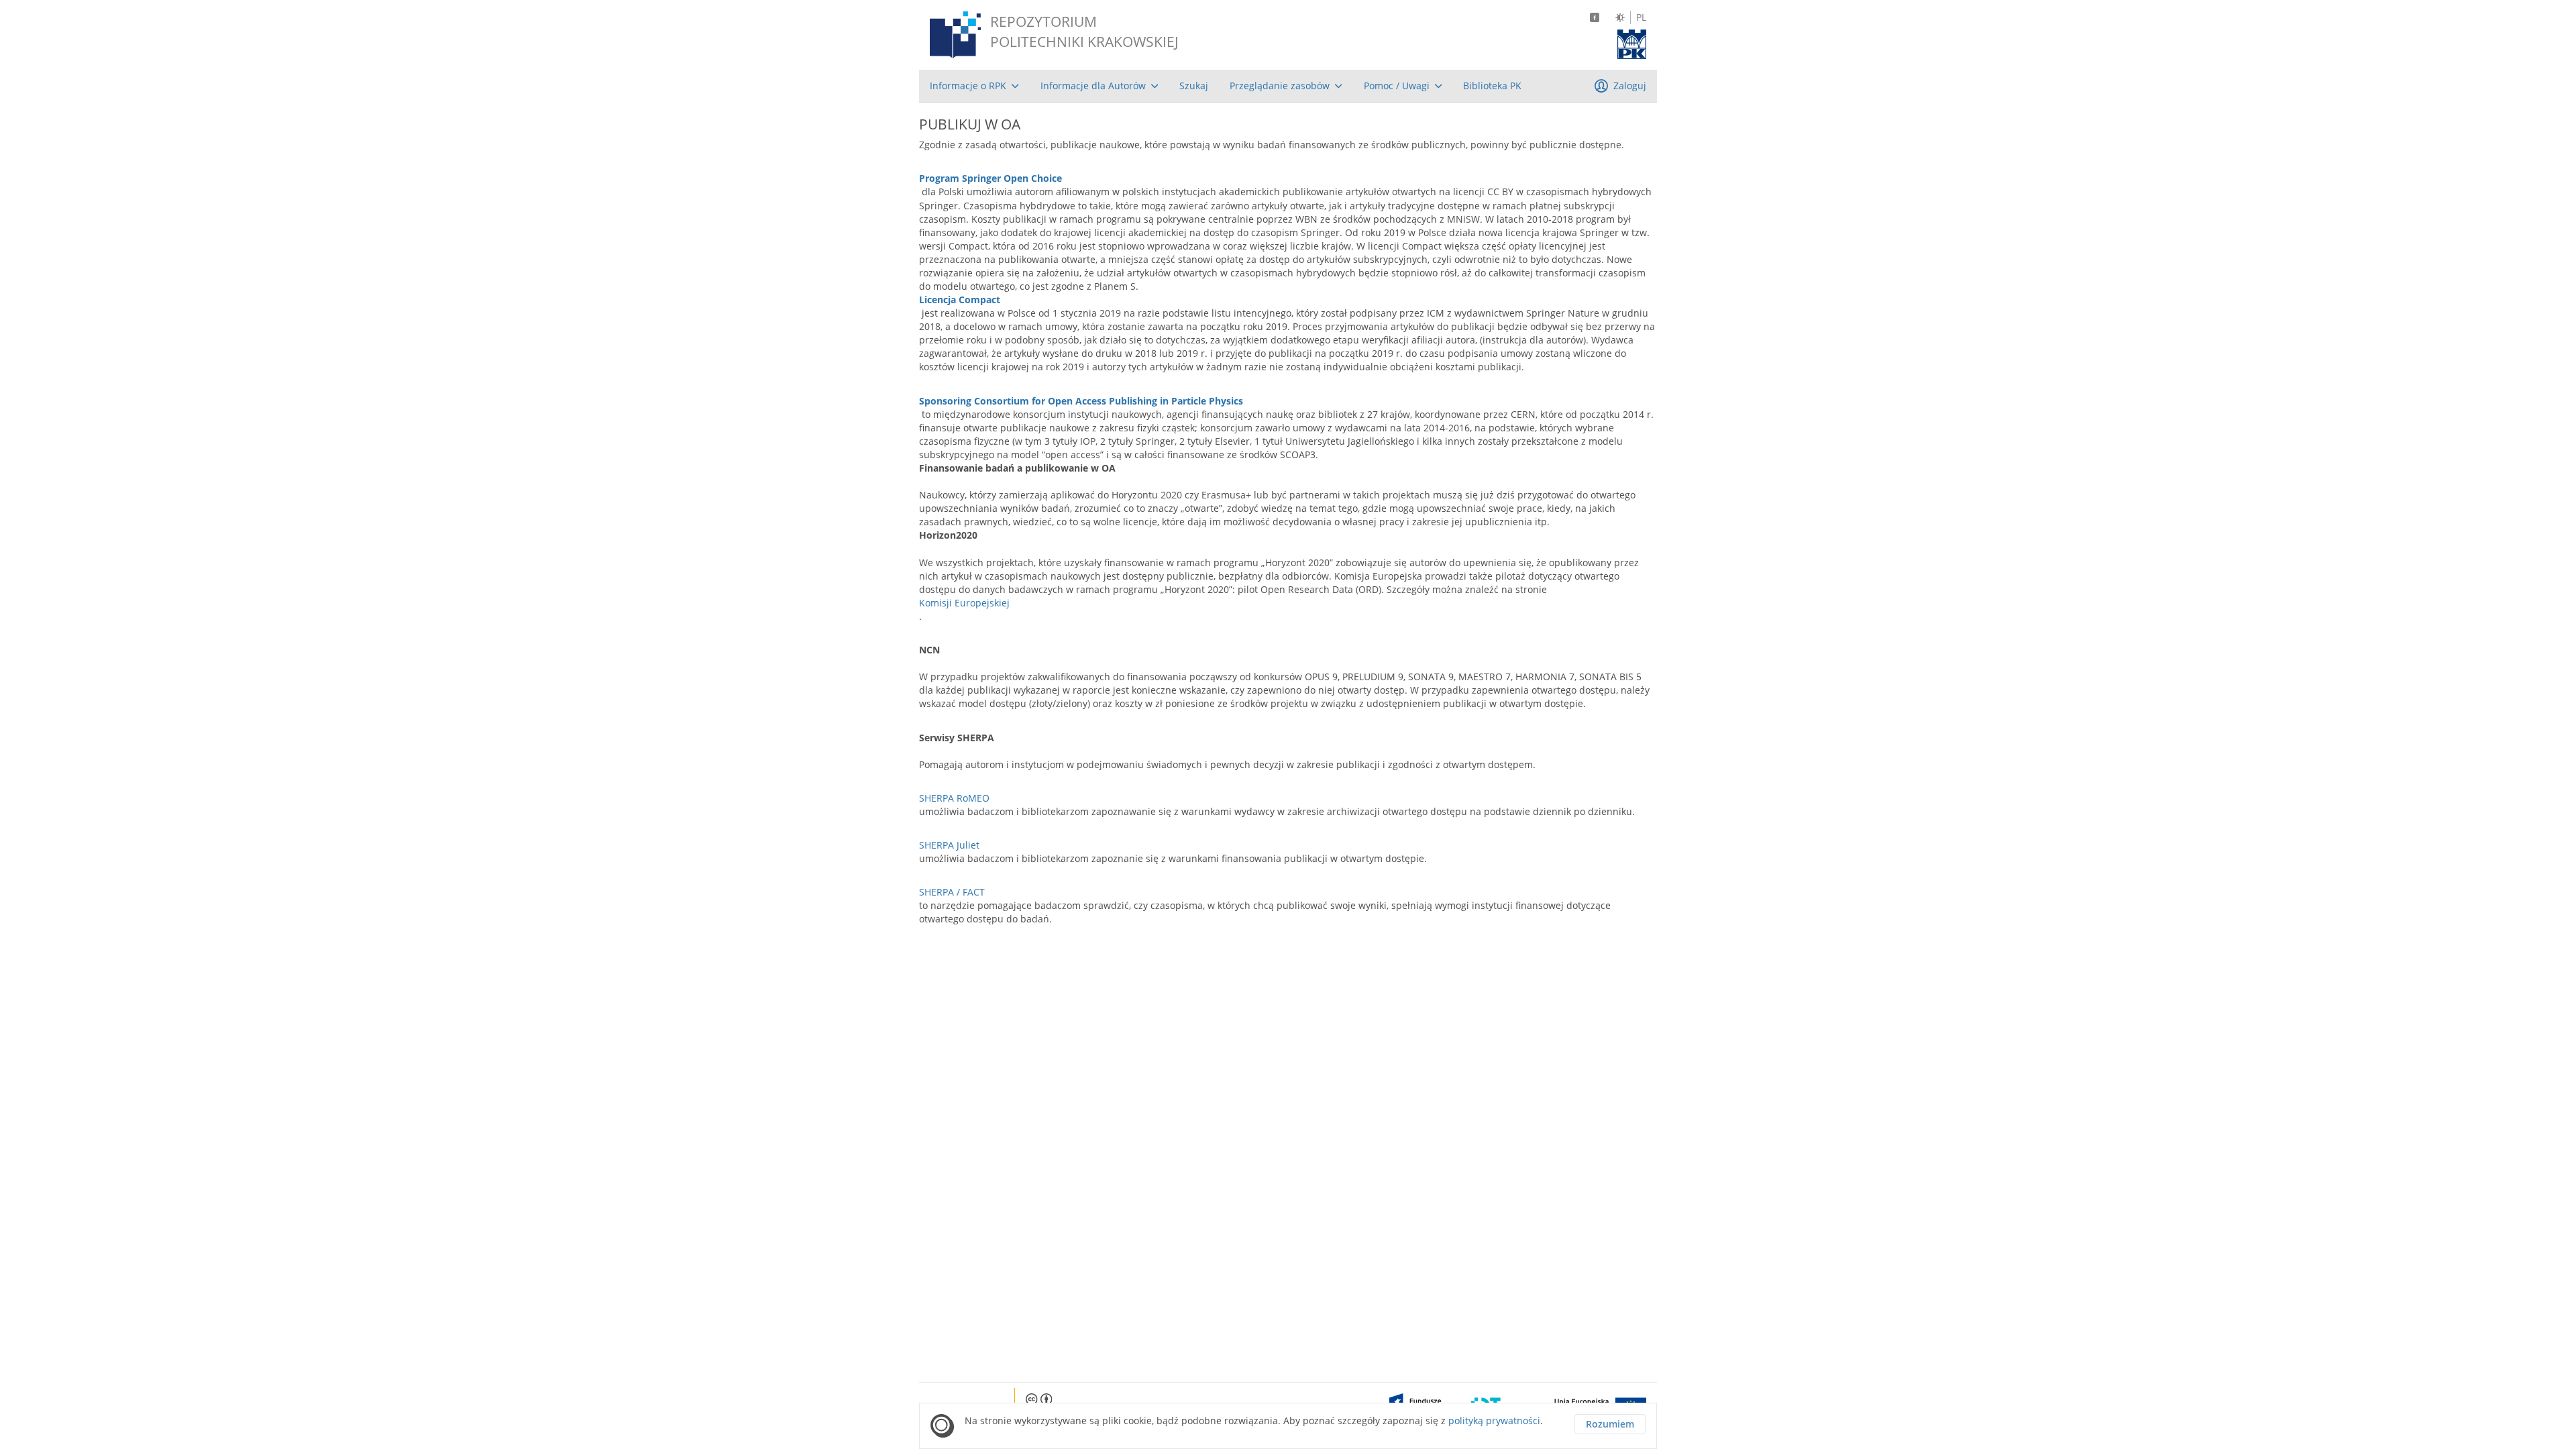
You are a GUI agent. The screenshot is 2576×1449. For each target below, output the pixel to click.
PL (1641, 17)
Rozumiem (1610, 1424)
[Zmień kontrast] (1620, 17)
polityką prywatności (1494, 1420)
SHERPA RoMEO (954, 798)
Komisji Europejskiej (964, 603)
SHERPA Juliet (949, 845)
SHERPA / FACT (952, 892)
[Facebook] (1595, 17)
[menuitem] (974, 86)
